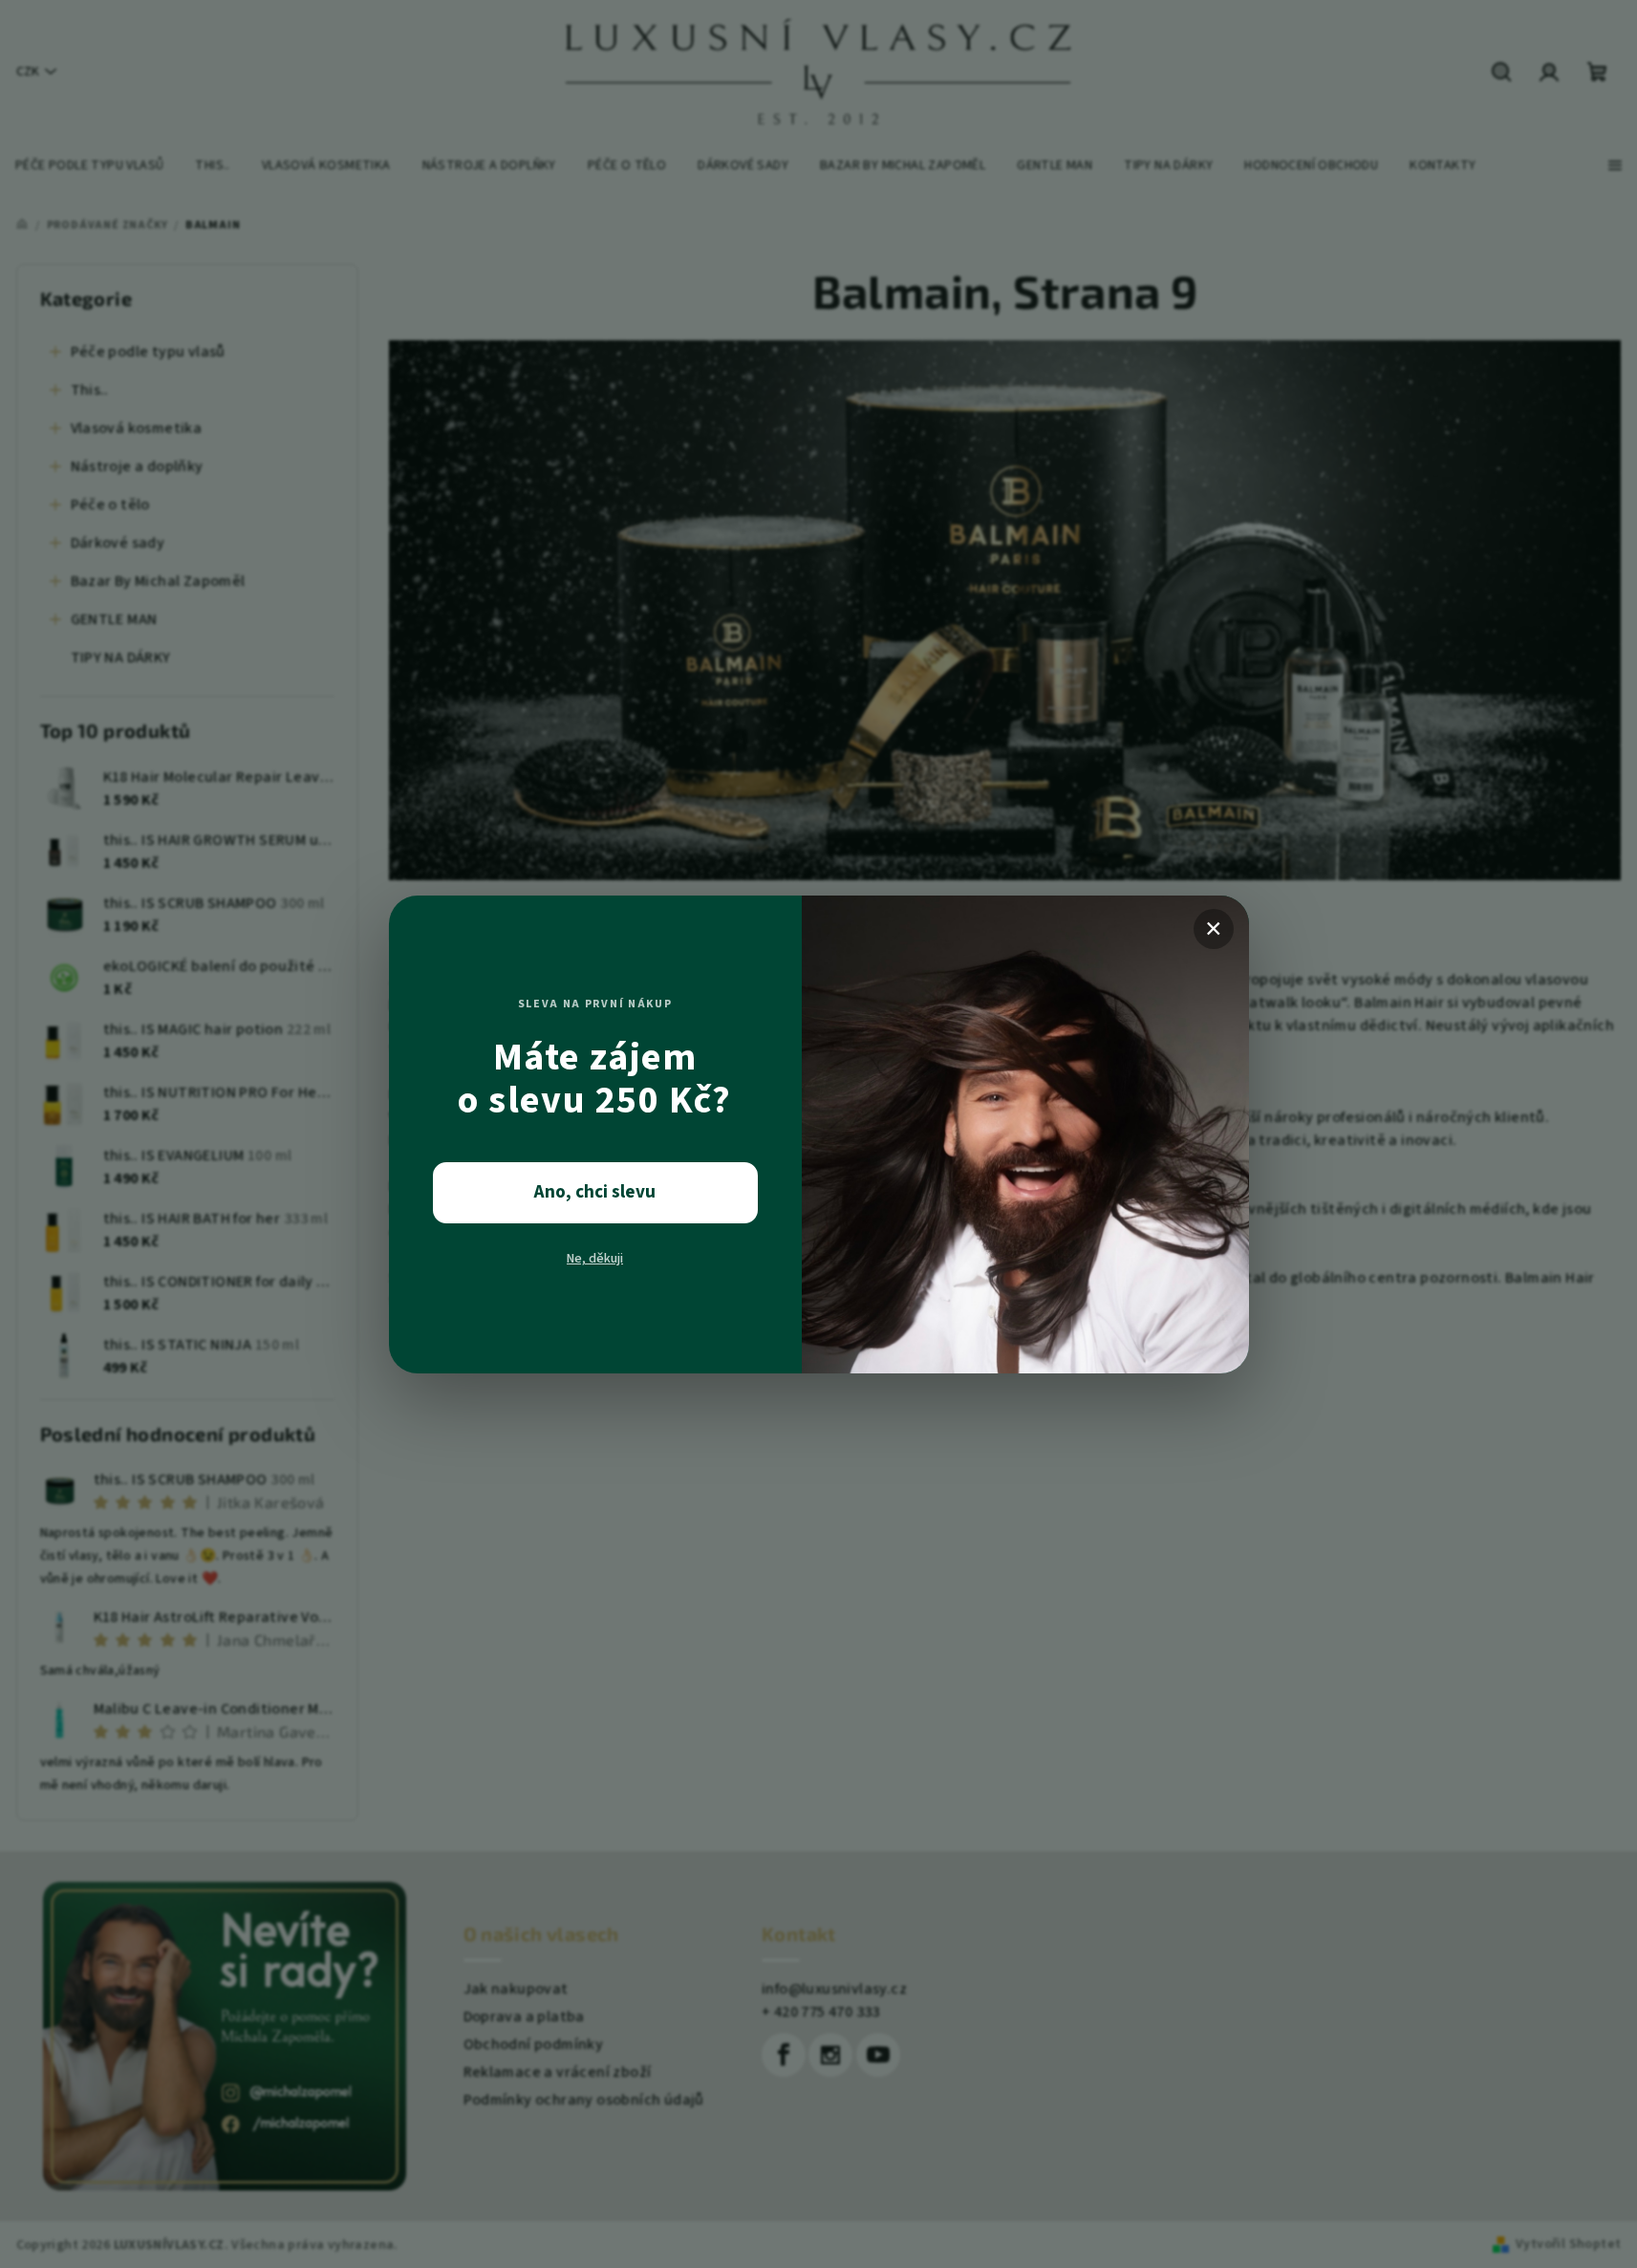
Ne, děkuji (595, 1259)
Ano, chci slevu (595, 1192)
